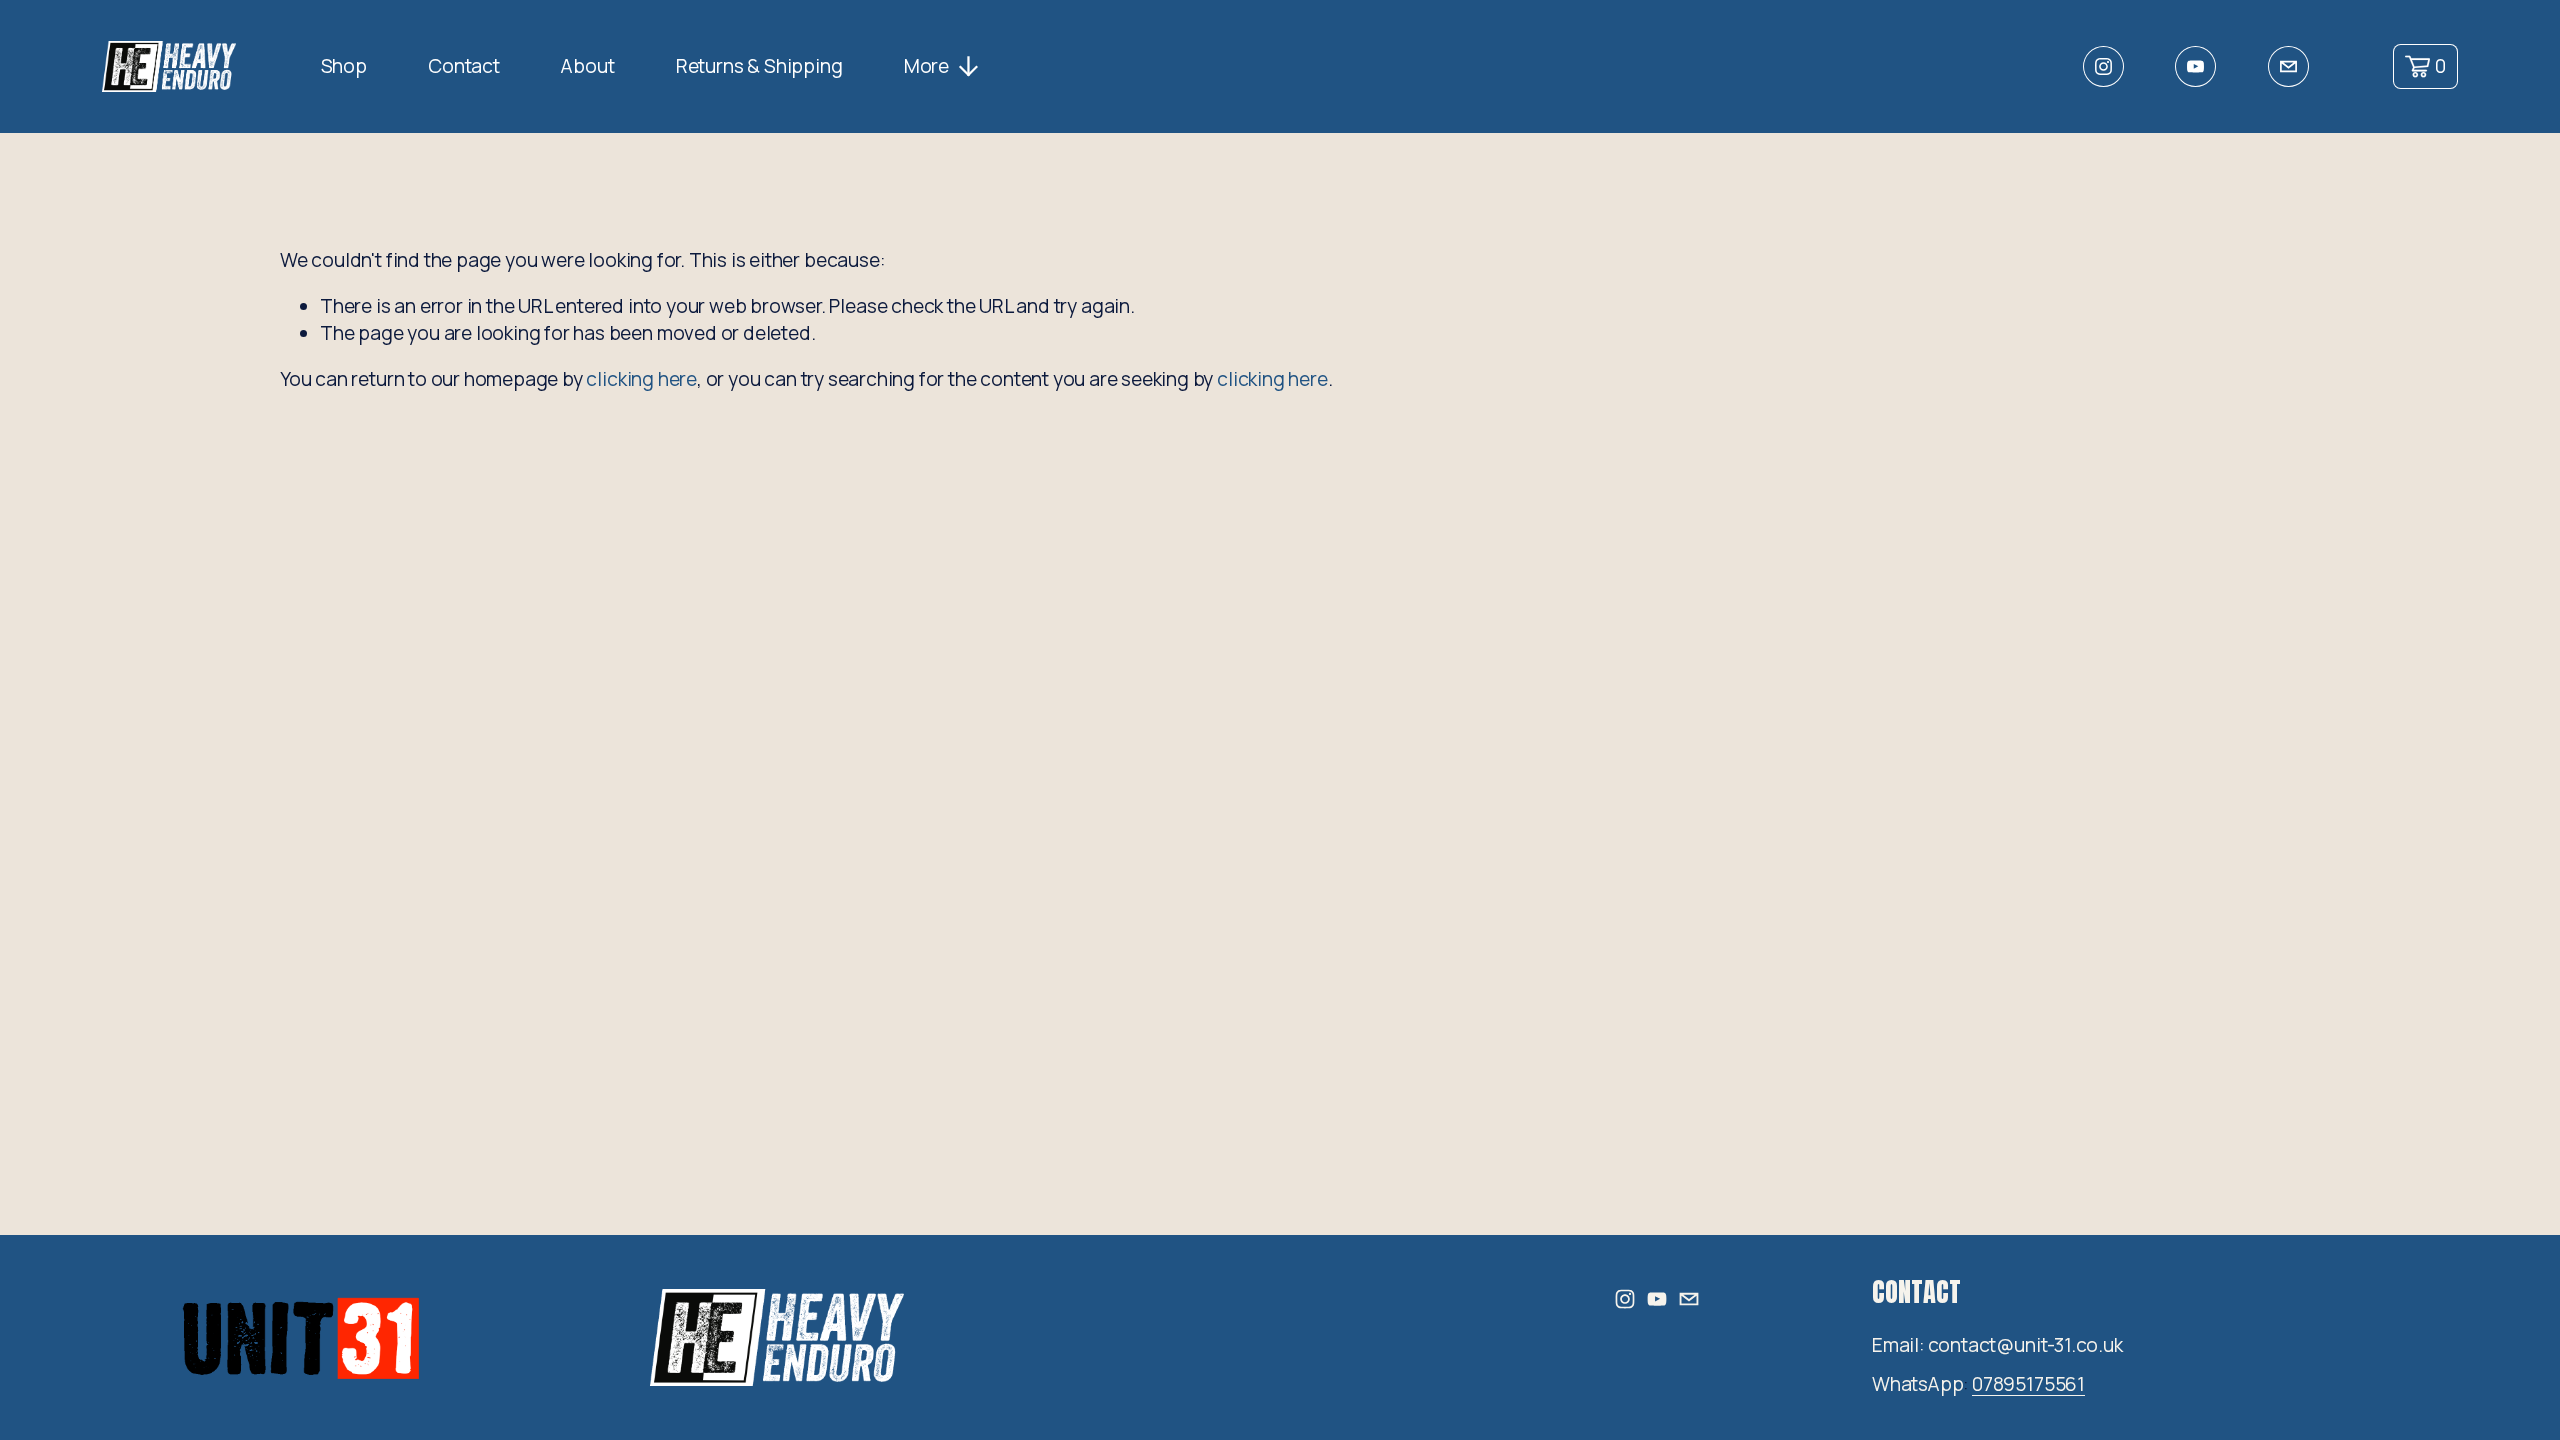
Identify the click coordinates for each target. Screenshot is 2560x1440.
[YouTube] (2195, 66)
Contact (464, 66)
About (587, 66)
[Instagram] (2103, 66)
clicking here (641, 379)
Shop (344, 66)
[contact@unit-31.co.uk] (2288, 66)
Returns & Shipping (759, 66)
